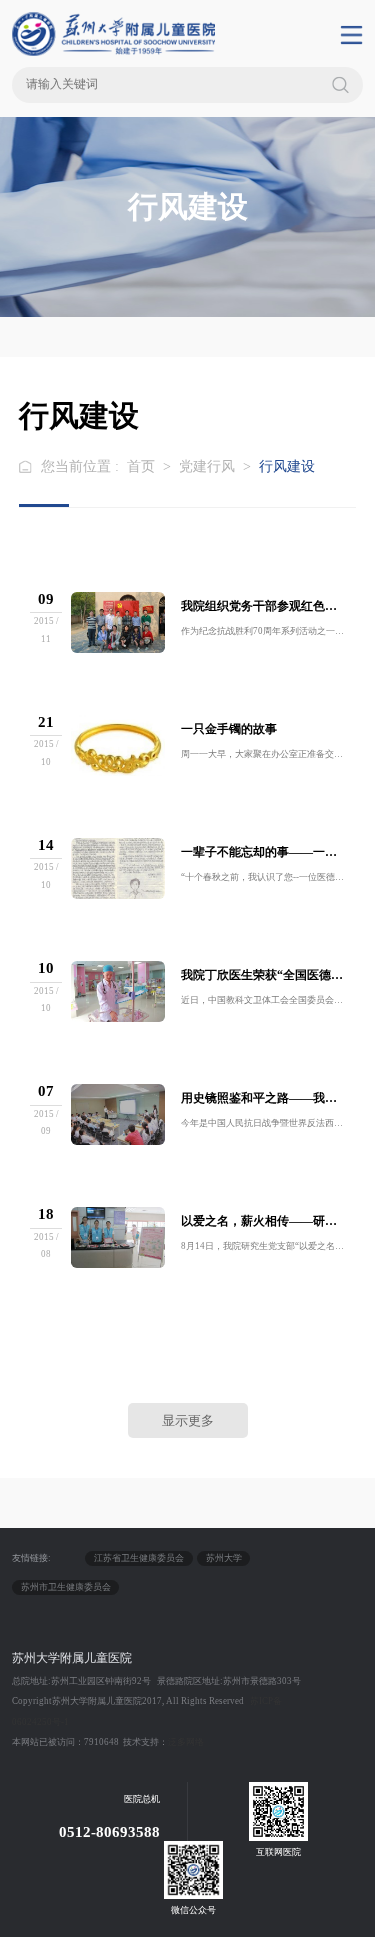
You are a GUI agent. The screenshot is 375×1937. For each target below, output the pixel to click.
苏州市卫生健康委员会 (66, 1587)
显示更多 (188, 1420)
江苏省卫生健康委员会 (139, 1558)
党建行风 (207, 466)
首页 (141, 466)
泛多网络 (186, 1742)
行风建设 (287, 466)
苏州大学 (224, 1558)
